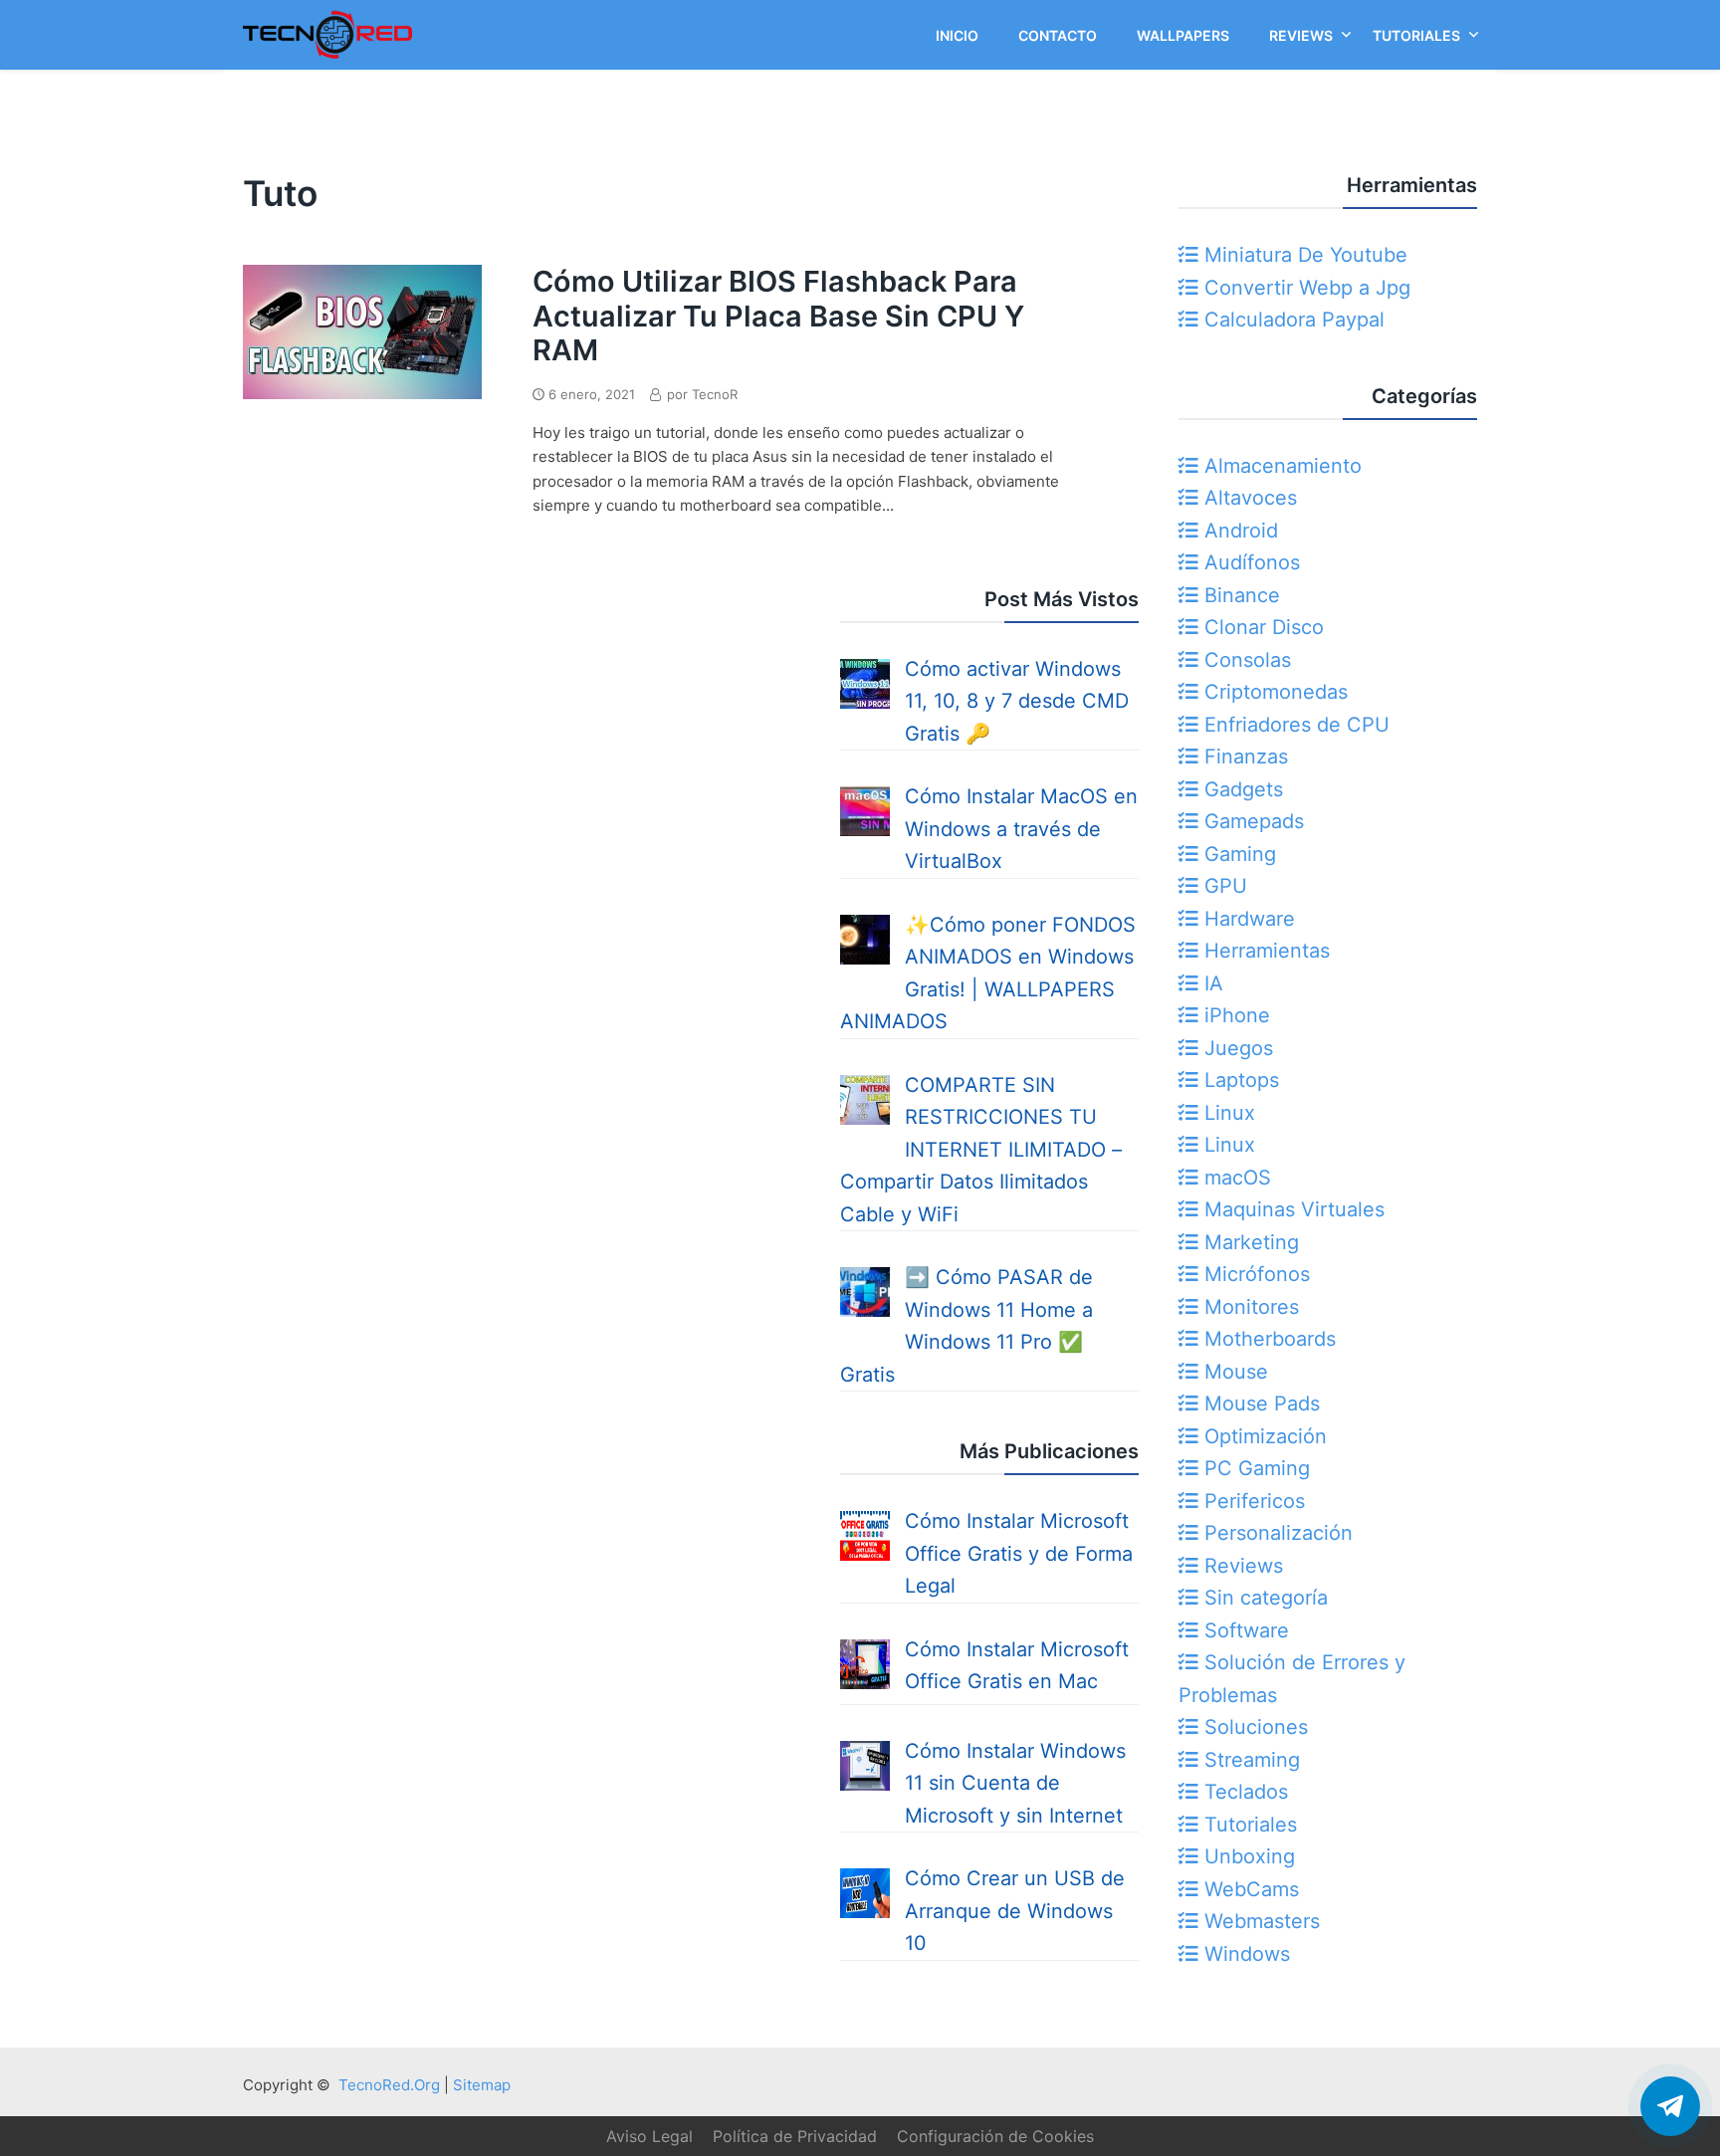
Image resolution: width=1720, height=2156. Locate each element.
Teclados (1243, 1792)
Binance (1239, 595)
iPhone (1234, 1015)
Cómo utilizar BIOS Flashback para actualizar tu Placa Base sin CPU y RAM (778, 316)
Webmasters (1259, 1921)
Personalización (1276, 1533)
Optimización (1263, 1436)
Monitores (1249, 1307)
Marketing (1249, 1242)
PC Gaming (1254, 1468)
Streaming (1249, 1760)
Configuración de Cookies (995, 2136)
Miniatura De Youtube (1303, 255)
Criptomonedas (1273, 692)
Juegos (1236, 1048)
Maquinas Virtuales (1291, 1209)
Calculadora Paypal (1291, 320)
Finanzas (1243, 756)
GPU (1223, 886)
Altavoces (1248, 498)
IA (1211, 983)
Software (1244, 1630)
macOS (1235, 1178)
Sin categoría (1263, 1598)
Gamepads (1251, 821)
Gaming (1237, 854)
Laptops (1239, 1080)
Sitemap (482, 2085)
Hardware (1247, 919)
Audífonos (1249, 562)
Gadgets (1241, 789)
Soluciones (1253, 1727)
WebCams (1249, 1889)
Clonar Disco (1261, 627)
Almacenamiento (1280, 466)
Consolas (1245, 660)
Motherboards (1267, 1339)
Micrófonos (1254, 1274)
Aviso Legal (649, 2136)
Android (1238, 531)
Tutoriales (1248, 1825)
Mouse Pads (1259, 1403)
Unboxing (1247, 1856)
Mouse (1233, 1372)
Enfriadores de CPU (1294, 725)
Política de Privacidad (795, 2136)
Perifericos (1252, 1501)
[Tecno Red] (327, 63)
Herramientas (1264, 951)
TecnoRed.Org (389, 2085)
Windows (1244, 1954)
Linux (1227, 1113)
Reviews (1241, 1566)
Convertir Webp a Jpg (1304, 288)
